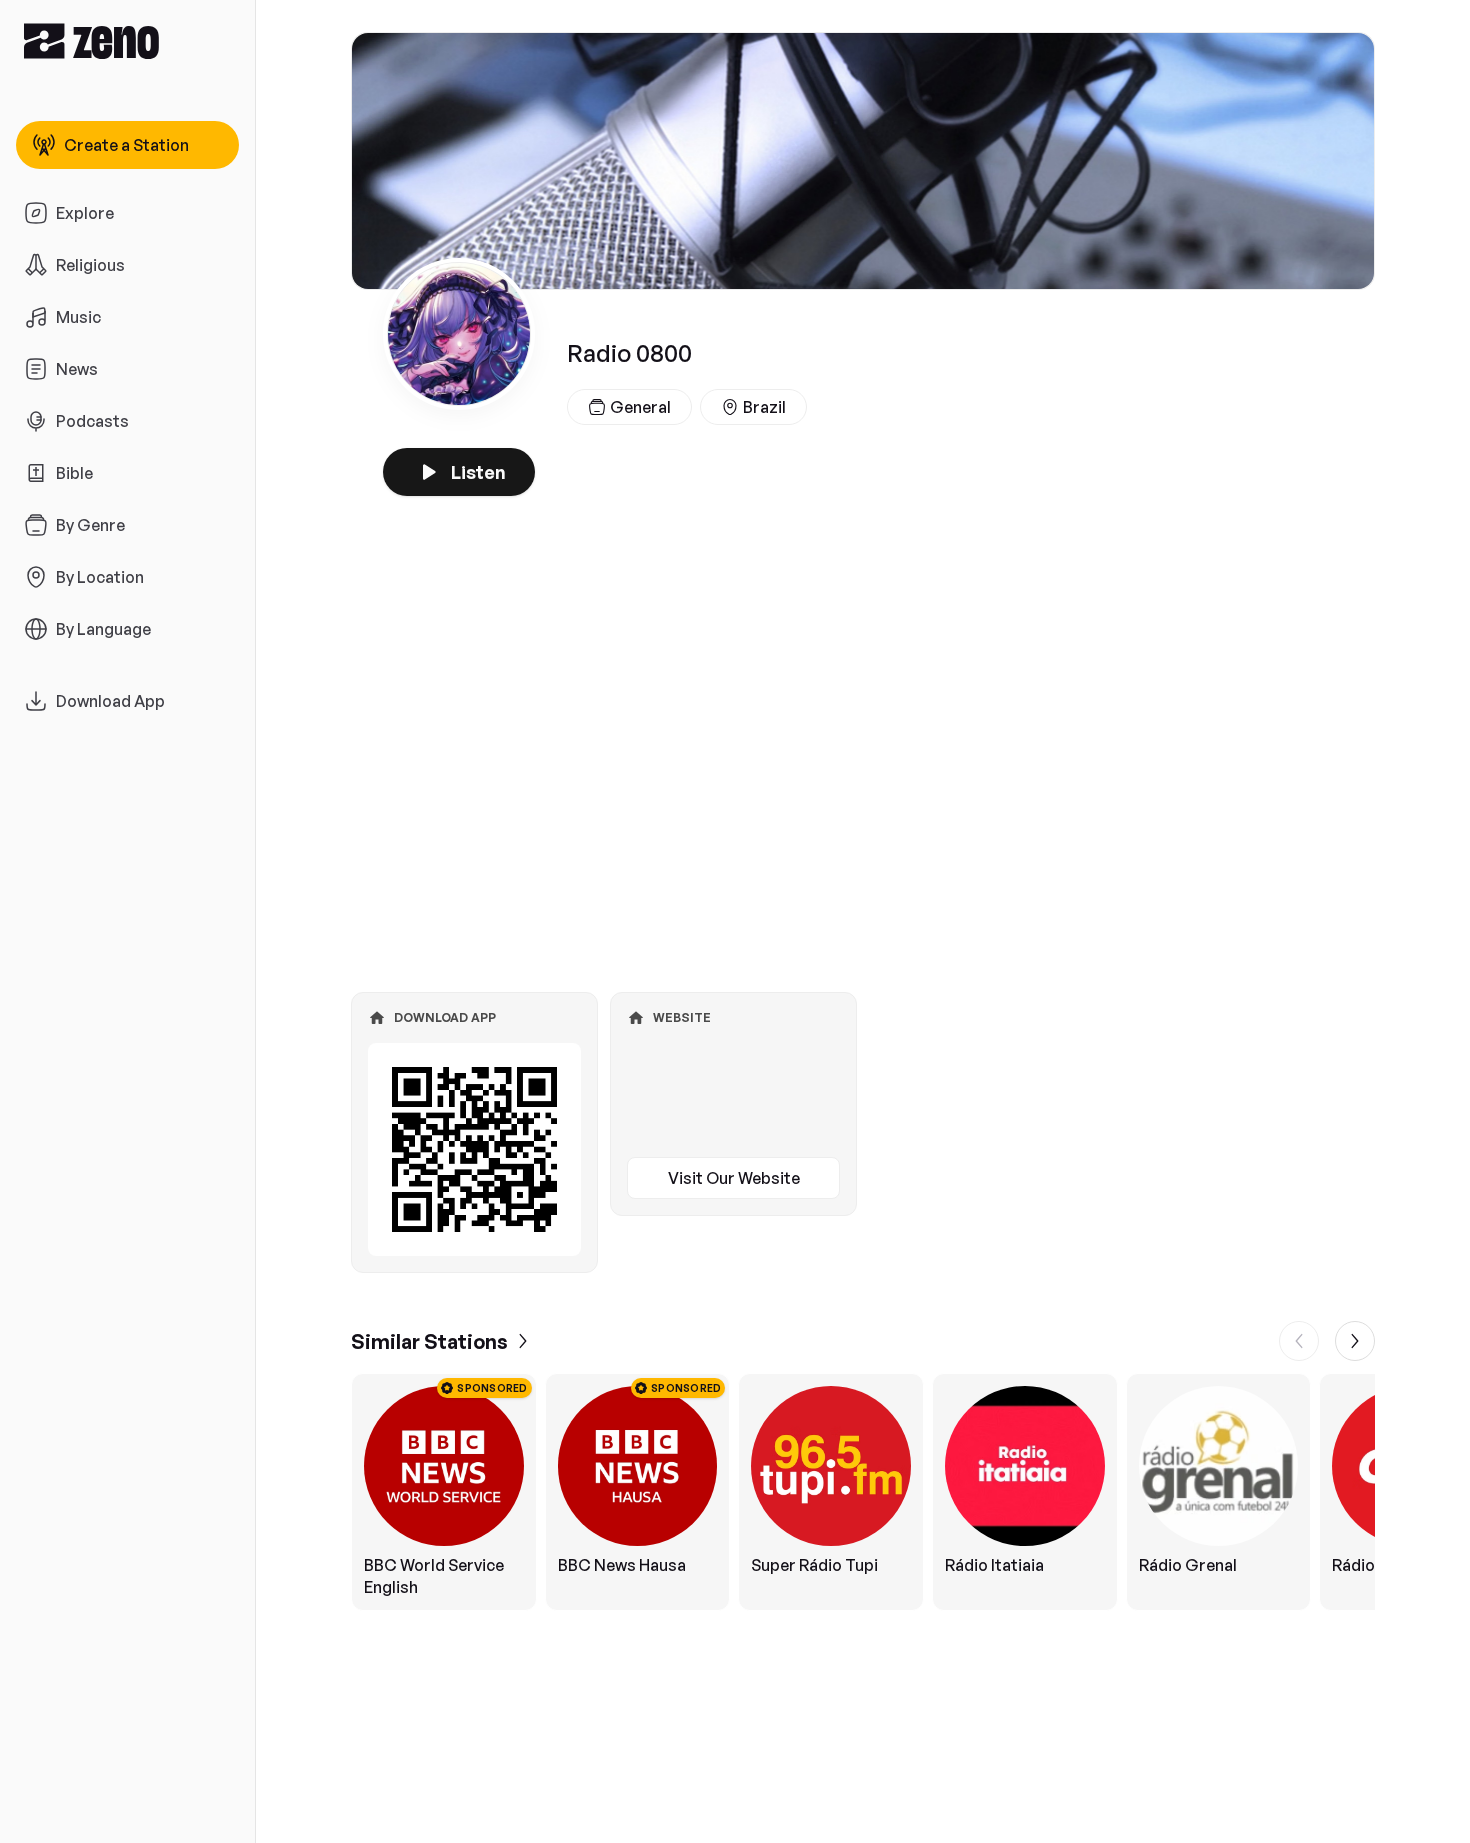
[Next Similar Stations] (1355, 1341)
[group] (863, 1492)
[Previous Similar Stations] (1299, 1341)
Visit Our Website (734, 1178)
